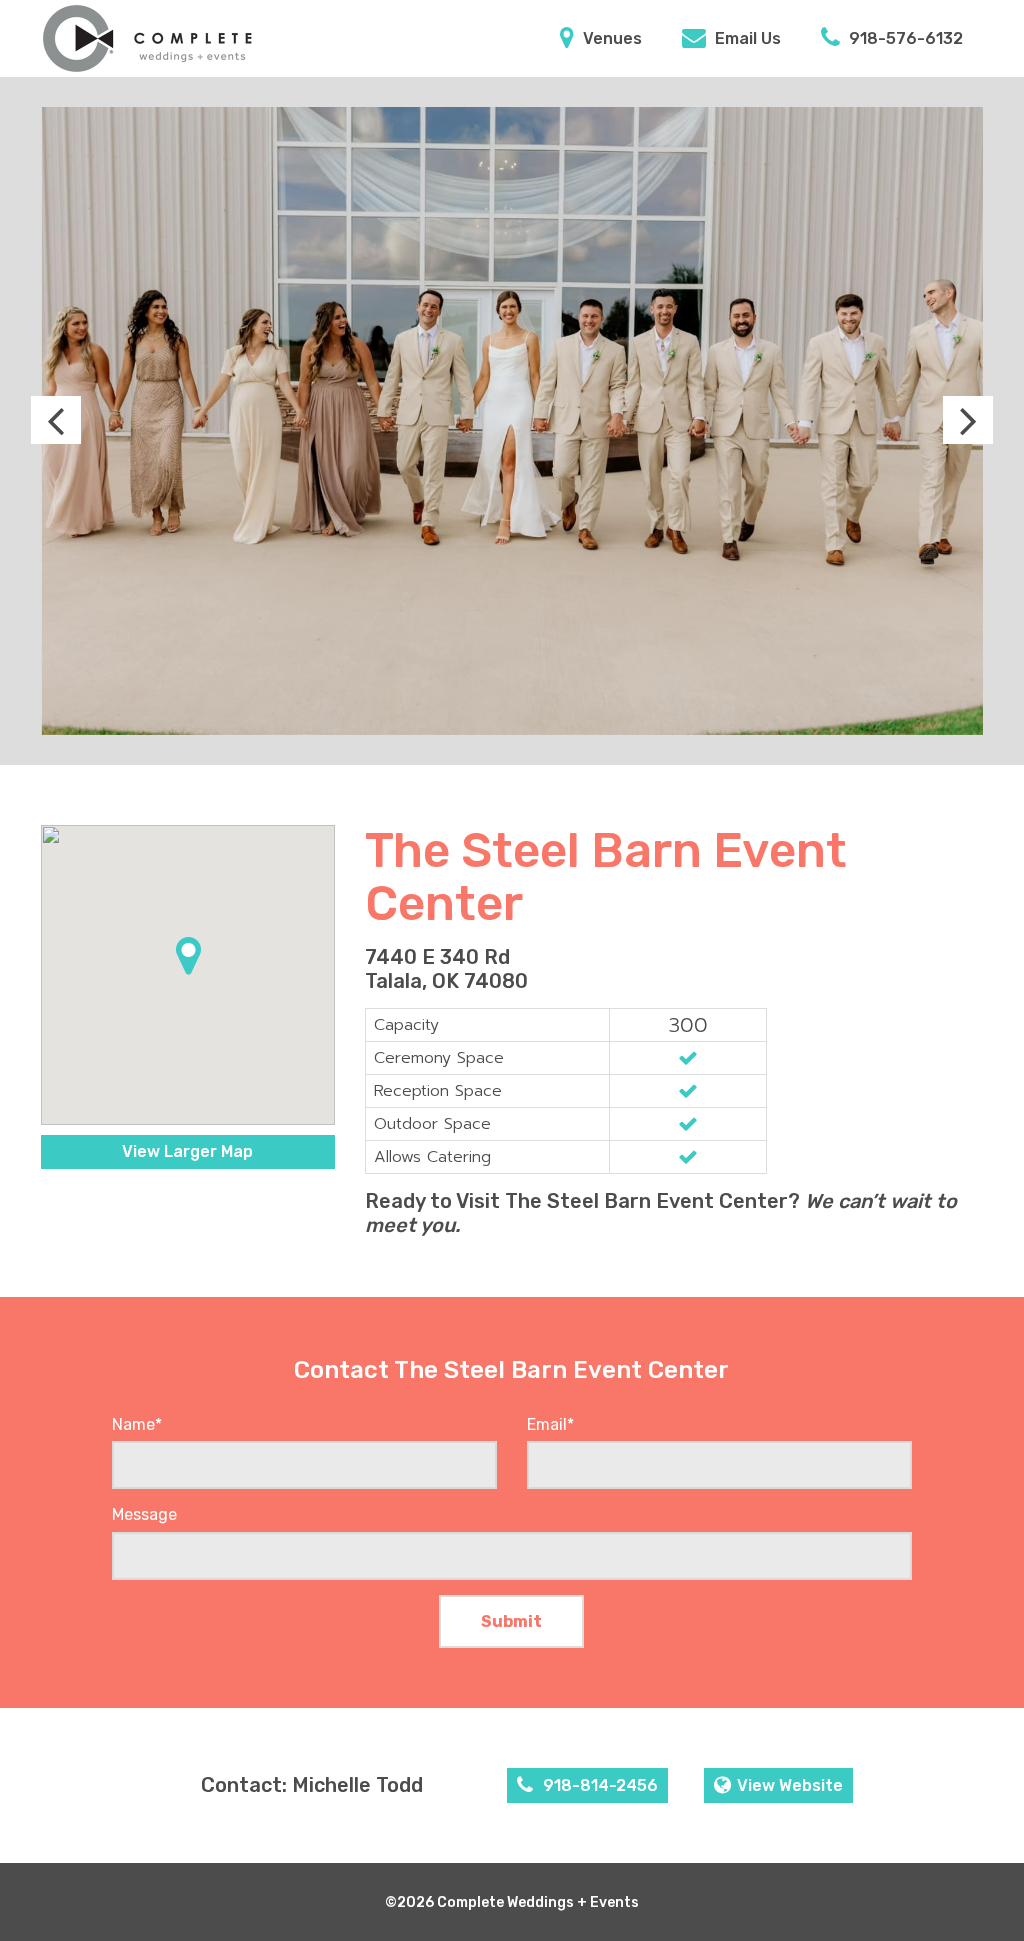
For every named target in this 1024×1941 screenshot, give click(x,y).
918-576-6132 (904, 38)
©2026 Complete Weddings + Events (512, 1902)
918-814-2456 (598, 1785)
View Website (790, 1785)
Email (550, 1424)
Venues (610, 38)
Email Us (746, 38)
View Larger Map (187, 1151)
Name (137, 1424)
